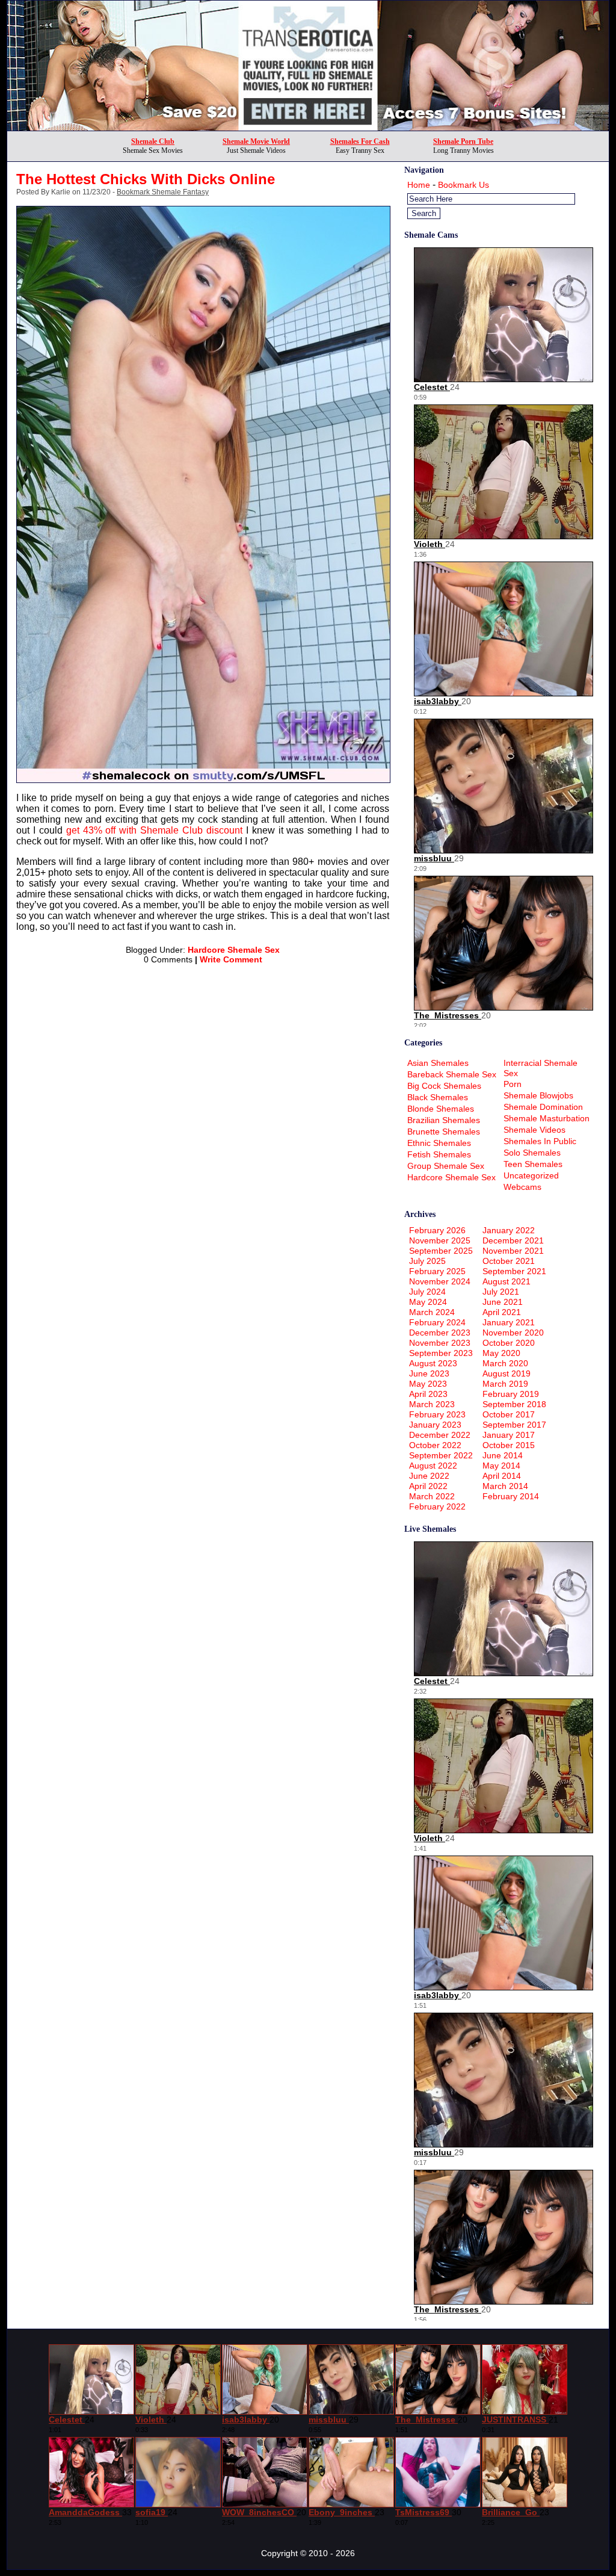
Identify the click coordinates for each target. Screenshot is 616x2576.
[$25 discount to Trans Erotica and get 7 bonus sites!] (308, 127)
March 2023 (432, 1404)
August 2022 (433, 1466)
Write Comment (231, 959)
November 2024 (440, 1281)
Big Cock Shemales (444, 1086)
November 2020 (513, 1333)
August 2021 (507, 1281)
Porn (513, 1084)
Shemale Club (153, 141)
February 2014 (511, 1496)
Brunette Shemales (444, 1132)
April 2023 (428, 1394)
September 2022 (441, 1455)
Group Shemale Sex (446, 1166)
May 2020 (501, 1353)
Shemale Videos (534, 1130)
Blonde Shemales (441, 1109)
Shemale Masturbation (547, 1118)
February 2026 (437, 1230)
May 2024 (428, 1302)
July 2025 (427, 1261)
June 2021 (503, 1302)
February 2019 (511, 1394)
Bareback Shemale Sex (452, 1074)
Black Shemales (438, 1097)
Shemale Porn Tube (463, 141)
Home (419, 185)
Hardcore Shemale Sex (234, 950)
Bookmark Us (464, 185)
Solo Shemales (532, 1153)
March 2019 (505, 1384)
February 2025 (437, 1271)
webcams (522, 1187)
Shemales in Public (540, 1141)
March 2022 (432, 1496)
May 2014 (501, 1466)
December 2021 (513, 1240)
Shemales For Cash (360, 141)
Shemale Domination (543, 1107)
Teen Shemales (533, 1164)
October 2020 (509, 1343)
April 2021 (502, 1312)
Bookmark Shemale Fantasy (163, 192)
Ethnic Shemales (439, 1143)
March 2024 (432, 1312)
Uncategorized (531, 1175)
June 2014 (503, 1455)
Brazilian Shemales (444, 1120)
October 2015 (509, 1445)
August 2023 (433, 1363)
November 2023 (440, 1343)
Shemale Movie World (256, 141)
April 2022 (428, 1486)
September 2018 (514, 1404)
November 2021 (513, 1251)
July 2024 (427, 1292)
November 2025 (440, 1240)
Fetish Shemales (439, 1154)
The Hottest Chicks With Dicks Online (146, 179)
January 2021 (509, 1322)
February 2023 (437, 1414)
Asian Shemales (438, 1063)
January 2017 (509, 1435)
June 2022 (429, 1476)
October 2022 (435, 1445)
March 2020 (505, 1363)
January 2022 (509, 1230)
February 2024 (437, 1322)
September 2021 (514, 1271)
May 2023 (428, 1384)
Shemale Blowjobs (538, 1095)
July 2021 (501, 1292)
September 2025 (441, 1251)
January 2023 (435, 1425)
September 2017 (514, 1425)
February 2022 (437, 1506)
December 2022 (440, 1435)
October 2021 (509, 1261)
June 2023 (429, 1373)
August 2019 (507, 1373)
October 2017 (509, 1414)
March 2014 (505, 1486)
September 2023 (441, 1353)
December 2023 (440, 1333)
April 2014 (502, 1476)
